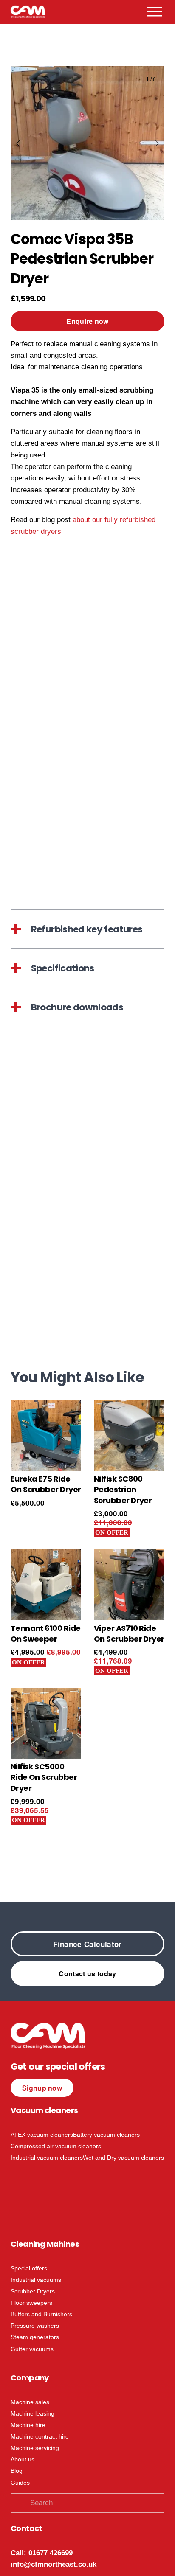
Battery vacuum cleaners (106, 2135)
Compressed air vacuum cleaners (56, 2146)
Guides (20, 2483)
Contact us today (87, 1974)
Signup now (42, 2088)
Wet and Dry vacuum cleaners (123, 2158)
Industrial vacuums (36, 2280)
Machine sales (30, 2402)
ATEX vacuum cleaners (42, 2135)
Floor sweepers (31, 2303)
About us (23, 2459)
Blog (17, 2471)
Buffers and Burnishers (41, 2314)
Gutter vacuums (32, 2349)
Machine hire (28, 2425)
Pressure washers (35, 2326)
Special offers (29, 2268)
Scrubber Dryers (33, 2291)
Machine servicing (35, 2448)
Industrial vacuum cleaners (47, 2158)
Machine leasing (32, 2413)
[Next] (151, 143)
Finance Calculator (87, 1944)
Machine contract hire (40, 2436)
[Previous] (24, 143)
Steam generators (35, 2337)
